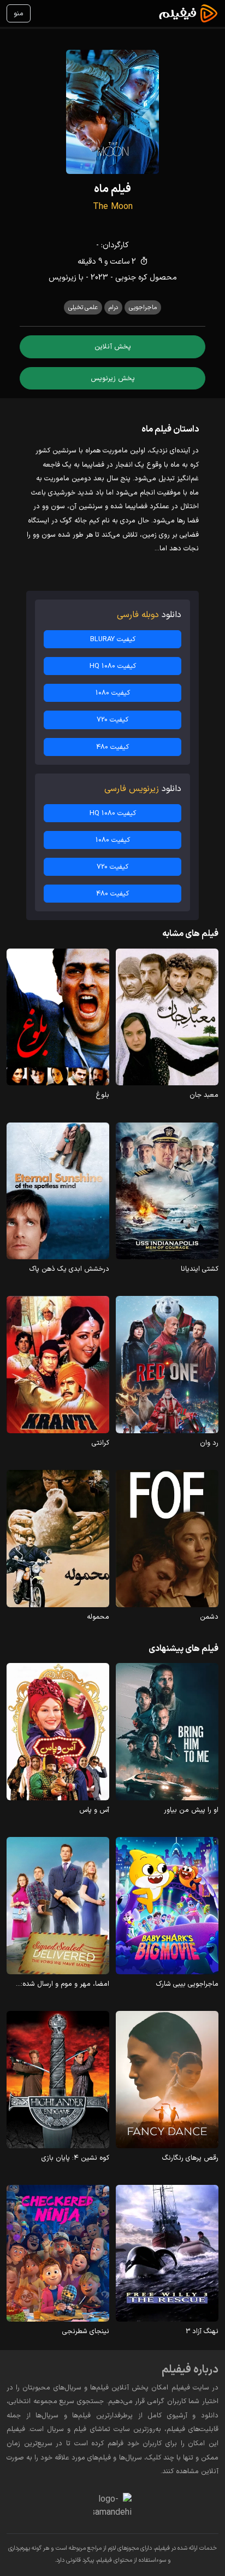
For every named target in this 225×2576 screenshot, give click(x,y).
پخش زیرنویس (113, 378)
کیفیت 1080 (113, 693)
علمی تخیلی (83, 307)
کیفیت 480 (112, 747)
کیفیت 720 (112, 720)
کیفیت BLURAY (113, 639)
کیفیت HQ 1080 (113, 666)
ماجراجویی (143, 307)
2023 (99, 278)
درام (113, 307)
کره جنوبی (131, 278)
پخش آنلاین (113, 347)
